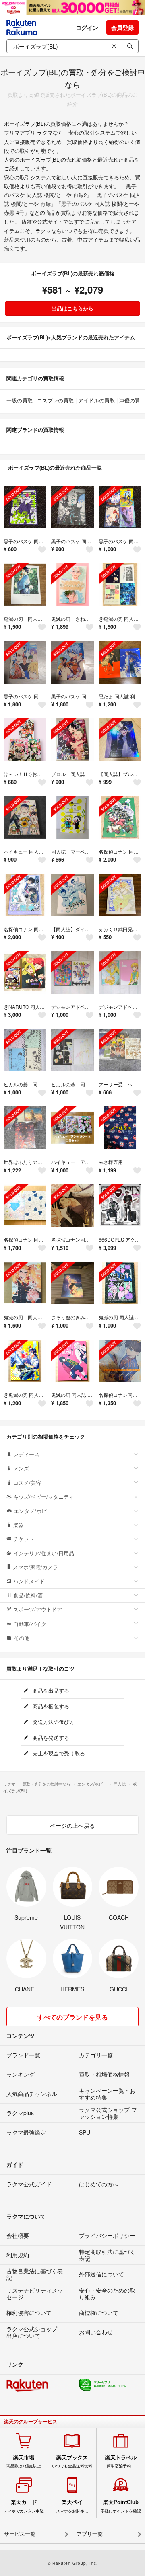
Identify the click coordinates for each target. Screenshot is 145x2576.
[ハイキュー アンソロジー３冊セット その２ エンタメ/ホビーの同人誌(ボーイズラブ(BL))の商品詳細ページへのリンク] (72, 1128)
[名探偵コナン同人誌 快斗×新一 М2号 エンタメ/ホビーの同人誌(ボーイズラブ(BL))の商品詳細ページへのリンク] (120, 1361)
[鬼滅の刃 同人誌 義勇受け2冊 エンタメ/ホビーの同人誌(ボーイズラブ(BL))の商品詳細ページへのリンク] (72, 1361)
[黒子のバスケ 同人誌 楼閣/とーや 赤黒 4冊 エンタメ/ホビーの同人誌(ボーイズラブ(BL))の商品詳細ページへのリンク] (120, 507)
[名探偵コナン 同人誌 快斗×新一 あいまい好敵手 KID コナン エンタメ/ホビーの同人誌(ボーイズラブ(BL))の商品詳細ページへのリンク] (25, 895)
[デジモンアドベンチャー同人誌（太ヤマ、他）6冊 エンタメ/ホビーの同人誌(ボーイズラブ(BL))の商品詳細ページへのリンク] (72, 973)
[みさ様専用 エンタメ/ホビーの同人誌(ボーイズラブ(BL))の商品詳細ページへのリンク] (120, 1128)
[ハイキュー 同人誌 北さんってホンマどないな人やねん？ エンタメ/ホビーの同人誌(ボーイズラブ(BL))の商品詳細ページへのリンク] (25, 817)
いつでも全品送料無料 (72, 2461)
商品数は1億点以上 (24, 2461)
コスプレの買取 (55, 400)
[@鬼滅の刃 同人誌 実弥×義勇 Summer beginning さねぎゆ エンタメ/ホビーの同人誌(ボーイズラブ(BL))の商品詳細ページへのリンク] (25, 1361)
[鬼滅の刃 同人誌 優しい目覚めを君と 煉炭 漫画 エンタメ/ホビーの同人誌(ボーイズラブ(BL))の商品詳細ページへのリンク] (25, 1283)
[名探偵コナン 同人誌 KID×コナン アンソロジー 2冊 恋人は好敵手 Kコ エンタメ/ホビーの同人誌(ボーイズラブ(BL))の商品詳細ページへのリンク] (25, 1205)
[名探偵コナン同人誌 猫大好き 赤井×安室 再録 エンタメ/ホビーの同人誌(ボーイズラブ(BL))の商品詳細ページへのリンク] (72, 1205)
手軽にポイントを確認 (121, 2506)
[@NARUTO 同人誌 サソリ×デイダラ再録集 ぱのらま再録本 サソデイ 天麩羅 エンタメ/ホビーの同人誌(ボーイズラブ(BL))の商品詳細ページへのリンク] (25, 973)
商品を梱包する (50, 1706)
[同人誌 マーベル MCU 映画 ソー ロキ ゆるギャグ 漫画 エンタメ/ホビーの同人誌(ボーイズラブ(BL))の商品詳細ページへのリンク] (72, 817)
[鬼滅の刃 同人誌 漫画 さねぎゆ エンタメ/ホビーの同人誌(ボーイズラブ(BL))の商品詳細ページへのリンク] (25, 585)
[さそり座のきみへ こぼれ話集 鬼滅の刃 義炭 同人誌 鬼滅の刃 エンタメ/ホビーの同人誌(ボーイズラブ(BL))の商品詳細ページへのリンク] (72, 1283)
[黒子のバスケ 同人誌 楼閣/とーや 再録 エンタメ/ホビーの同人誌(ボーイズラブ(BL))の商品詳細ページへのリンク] (72, 507)
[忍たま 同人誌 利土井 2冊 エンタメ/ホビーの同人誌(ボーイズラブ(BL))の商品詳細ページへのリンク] (120, 662)
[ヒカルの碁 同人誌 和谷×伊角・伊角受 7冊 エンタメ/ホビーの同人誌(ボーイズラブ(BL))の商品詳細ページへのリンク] (25, 1050)
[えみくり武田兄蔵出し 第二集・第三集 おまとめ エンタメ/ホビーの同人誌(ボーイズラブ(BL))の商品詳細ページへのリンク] (120, 895)
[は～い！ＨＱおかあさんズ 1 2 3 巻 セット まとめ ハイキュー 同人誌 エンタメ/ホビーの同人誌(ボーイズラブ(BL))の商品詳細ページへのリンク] (25, 740)
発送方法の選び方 (53, 1722)
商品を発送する (50, 1738)
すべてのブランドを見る (72, 2017)
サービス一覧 (20, 2534)
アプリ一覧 (90, 2534)
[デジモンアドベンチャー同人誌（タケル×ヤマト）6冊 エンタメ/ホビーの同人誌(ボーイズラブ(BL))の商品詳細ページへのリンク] (120, 973)
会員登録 (122, 27)
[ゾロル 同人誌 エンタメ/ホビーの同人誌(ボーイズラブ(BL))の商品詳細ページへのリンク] (72, 740)
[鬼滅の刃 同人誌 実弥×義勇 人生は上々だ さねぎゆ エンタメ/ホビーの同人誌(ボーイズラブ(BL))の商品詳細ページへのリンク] (120, 1283)
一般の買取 (20, 400)
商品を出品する (50, 1690)
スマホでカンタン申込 (24, 2506)
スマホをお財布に (72, 2506)
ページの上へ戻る (72, 1825)
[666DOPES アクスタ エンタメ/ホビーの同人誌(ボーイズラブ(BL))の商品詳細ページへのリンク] (120, 1205)
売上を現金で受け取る (58, 1753)
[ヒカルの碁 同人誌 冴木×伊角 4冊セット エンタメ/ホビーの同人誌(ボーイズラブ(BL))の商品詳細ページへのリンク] (72, 1050)
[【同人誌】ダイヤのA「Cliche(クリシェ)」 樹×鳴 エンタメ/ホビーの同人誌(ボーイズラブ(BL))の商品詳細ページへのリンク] (72, 895)
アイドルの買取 (96, 400)
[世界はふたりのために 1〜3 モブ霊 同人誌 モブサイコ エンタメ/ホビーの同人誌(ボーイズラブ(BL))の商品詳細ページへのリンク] (25, 1128)
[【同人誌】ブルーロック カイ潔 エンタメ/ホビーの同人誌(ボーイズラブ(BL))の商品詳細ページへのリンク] (120, 740)
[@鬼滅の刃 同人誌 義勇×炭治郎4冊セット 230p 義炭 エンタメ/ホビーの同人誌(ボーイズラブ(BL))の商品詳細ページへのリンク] (120, 585)
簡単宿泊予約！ (121, 2461)
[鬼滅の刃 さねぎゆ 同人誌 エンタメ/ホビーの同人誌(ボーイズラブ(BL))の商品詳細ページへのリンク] (72, 585)
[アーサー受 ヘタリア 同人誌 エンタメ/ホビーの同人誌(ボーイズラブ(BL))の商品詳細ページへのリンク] (120, 1050)
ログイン (87, 27)
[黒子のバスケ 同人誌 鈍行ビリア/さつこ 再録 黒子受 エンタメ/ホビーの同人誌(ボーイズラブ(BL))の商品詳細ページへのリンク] (25, 662)
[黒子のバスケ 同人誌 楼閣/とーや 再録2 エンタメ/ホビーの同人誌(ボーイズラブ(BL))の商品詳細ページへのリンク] (25, 507)
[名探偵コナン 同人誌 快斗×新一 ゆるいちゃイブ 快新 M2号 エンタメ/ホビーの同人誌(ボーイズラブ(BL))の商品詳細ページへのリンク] (120, 817)
